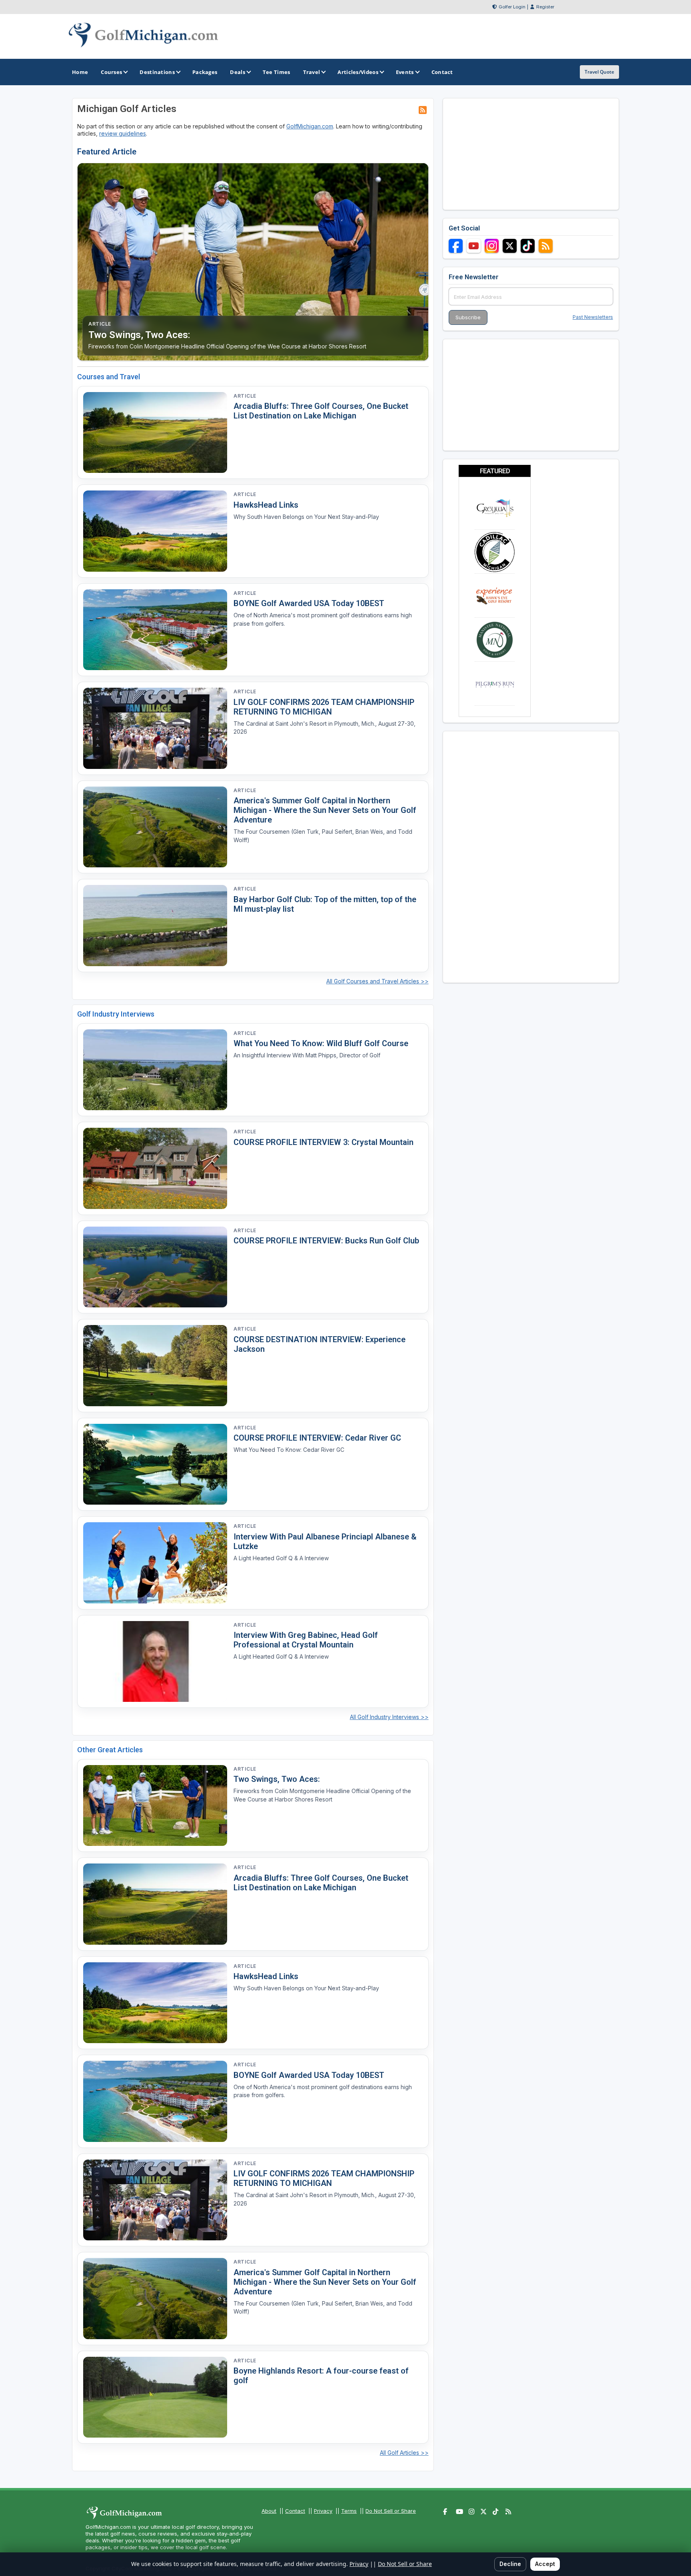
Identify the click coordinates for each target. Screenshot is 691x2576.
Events (405, 72)
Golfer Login (512, 7)
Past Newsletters (593, 317)
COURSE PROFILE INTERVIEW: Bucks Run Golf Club (326, 1241)
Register (545, 7)
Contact (295, 2511)
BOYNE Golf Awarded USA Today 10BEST (309, 603)
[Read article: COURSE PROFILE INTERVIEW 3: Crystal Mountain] (155, 1168)
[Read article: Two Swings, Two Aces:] (155, 1806)
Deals (238, 72)
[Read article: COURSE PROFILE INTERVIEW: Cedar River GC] (155, 1464)
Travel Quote (599, 72)
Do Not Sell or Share (391, 2511)
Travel (312, 72)
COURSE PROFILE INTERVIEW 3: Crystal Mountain (324, 1142)
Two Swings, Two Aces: (277, 1779)
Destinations (157, 72)
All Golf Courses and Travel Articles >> (377, 981)
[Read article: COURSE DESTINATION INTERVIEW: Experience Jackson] (155, 1366)
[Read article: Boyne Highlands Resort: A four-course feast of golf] (155, 2397)
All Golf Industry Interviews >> (389, 1717)
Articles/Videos (358, 72)
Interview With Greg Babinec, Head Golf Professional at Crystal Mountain (306, 1640)
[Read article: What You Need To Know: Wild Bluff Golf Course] (155, 1070)
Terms (349, 2511)
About (269, 2511)
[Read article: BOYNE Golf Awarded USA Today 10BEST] (155, 630)
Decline (510, 2564)
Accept (545, 2564)
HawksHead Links (266, 505)
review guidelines (123, 133)
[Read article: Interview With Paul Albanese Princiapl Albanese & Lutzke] (155, 1563)
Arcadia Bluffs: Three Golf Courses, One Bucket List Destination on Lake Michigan (321, 411)
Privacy (323, 2511)
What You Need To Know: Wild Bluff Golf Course (321, 1043)
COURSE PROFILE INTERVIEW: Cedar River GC (317, 1438)
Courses (111, 72)
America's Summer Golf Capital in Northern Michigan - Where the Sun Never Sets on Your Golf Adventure (325, 810)
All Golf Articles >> (404, 2453)
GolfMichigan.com (310, 126)
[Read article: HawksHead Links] (155, 531)
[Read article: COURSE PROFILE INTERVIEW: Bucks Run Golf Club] (155, 1267)
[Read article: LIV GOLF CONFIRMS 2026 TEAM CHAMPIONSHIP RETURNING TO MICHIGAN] (155, 728)
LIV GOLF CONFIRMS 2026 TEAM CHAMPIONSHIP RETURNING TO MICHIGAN (324, 707)
